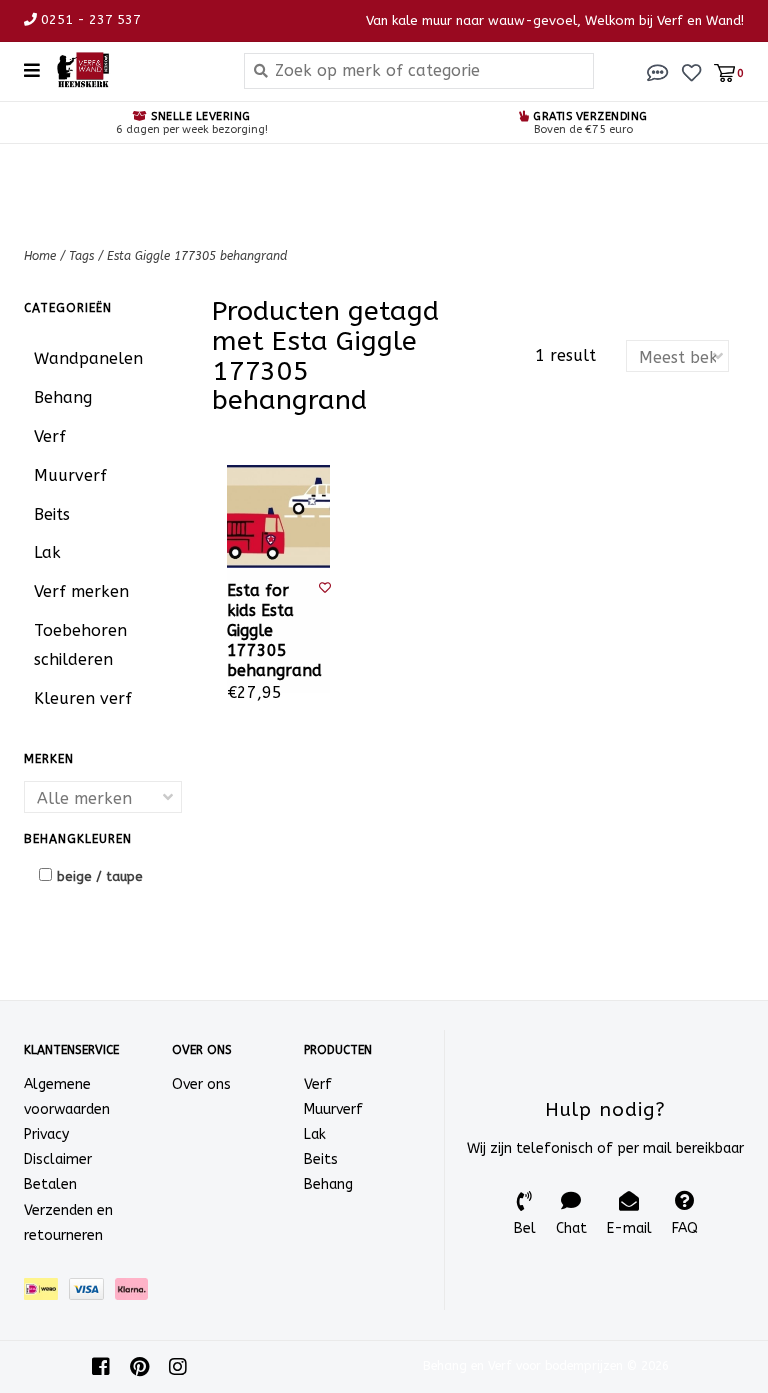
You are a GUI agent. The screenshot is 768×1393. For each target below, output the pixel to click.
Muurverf (70, 475)
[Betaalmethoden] (46, 1293)
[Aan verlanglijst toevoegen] (325, 588)
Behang (63, 397)
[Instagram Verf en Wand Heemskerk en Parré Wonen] (178, 1367)
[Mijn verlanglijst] (691, 71)
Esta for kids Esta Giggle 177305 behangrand (273, 630)
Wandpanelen (88, 358)
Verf (50, 436)
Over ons (201, 1084)
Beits (52, 514)
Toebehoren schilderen (80, 645)
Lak (47, 552)
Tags (81, 256)
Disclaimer (58, 1159)
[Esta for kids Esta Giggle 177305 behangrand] (278, 516)
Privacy (46, 1134)
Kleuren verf (83, 698)
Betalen (50, 1184)
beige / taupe (100, 876)
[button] (658, 71)
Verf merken (81, 591)
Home (40, 256)
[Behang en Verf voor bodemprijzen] (134, 70)
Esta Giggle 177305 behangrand (197, 256)
